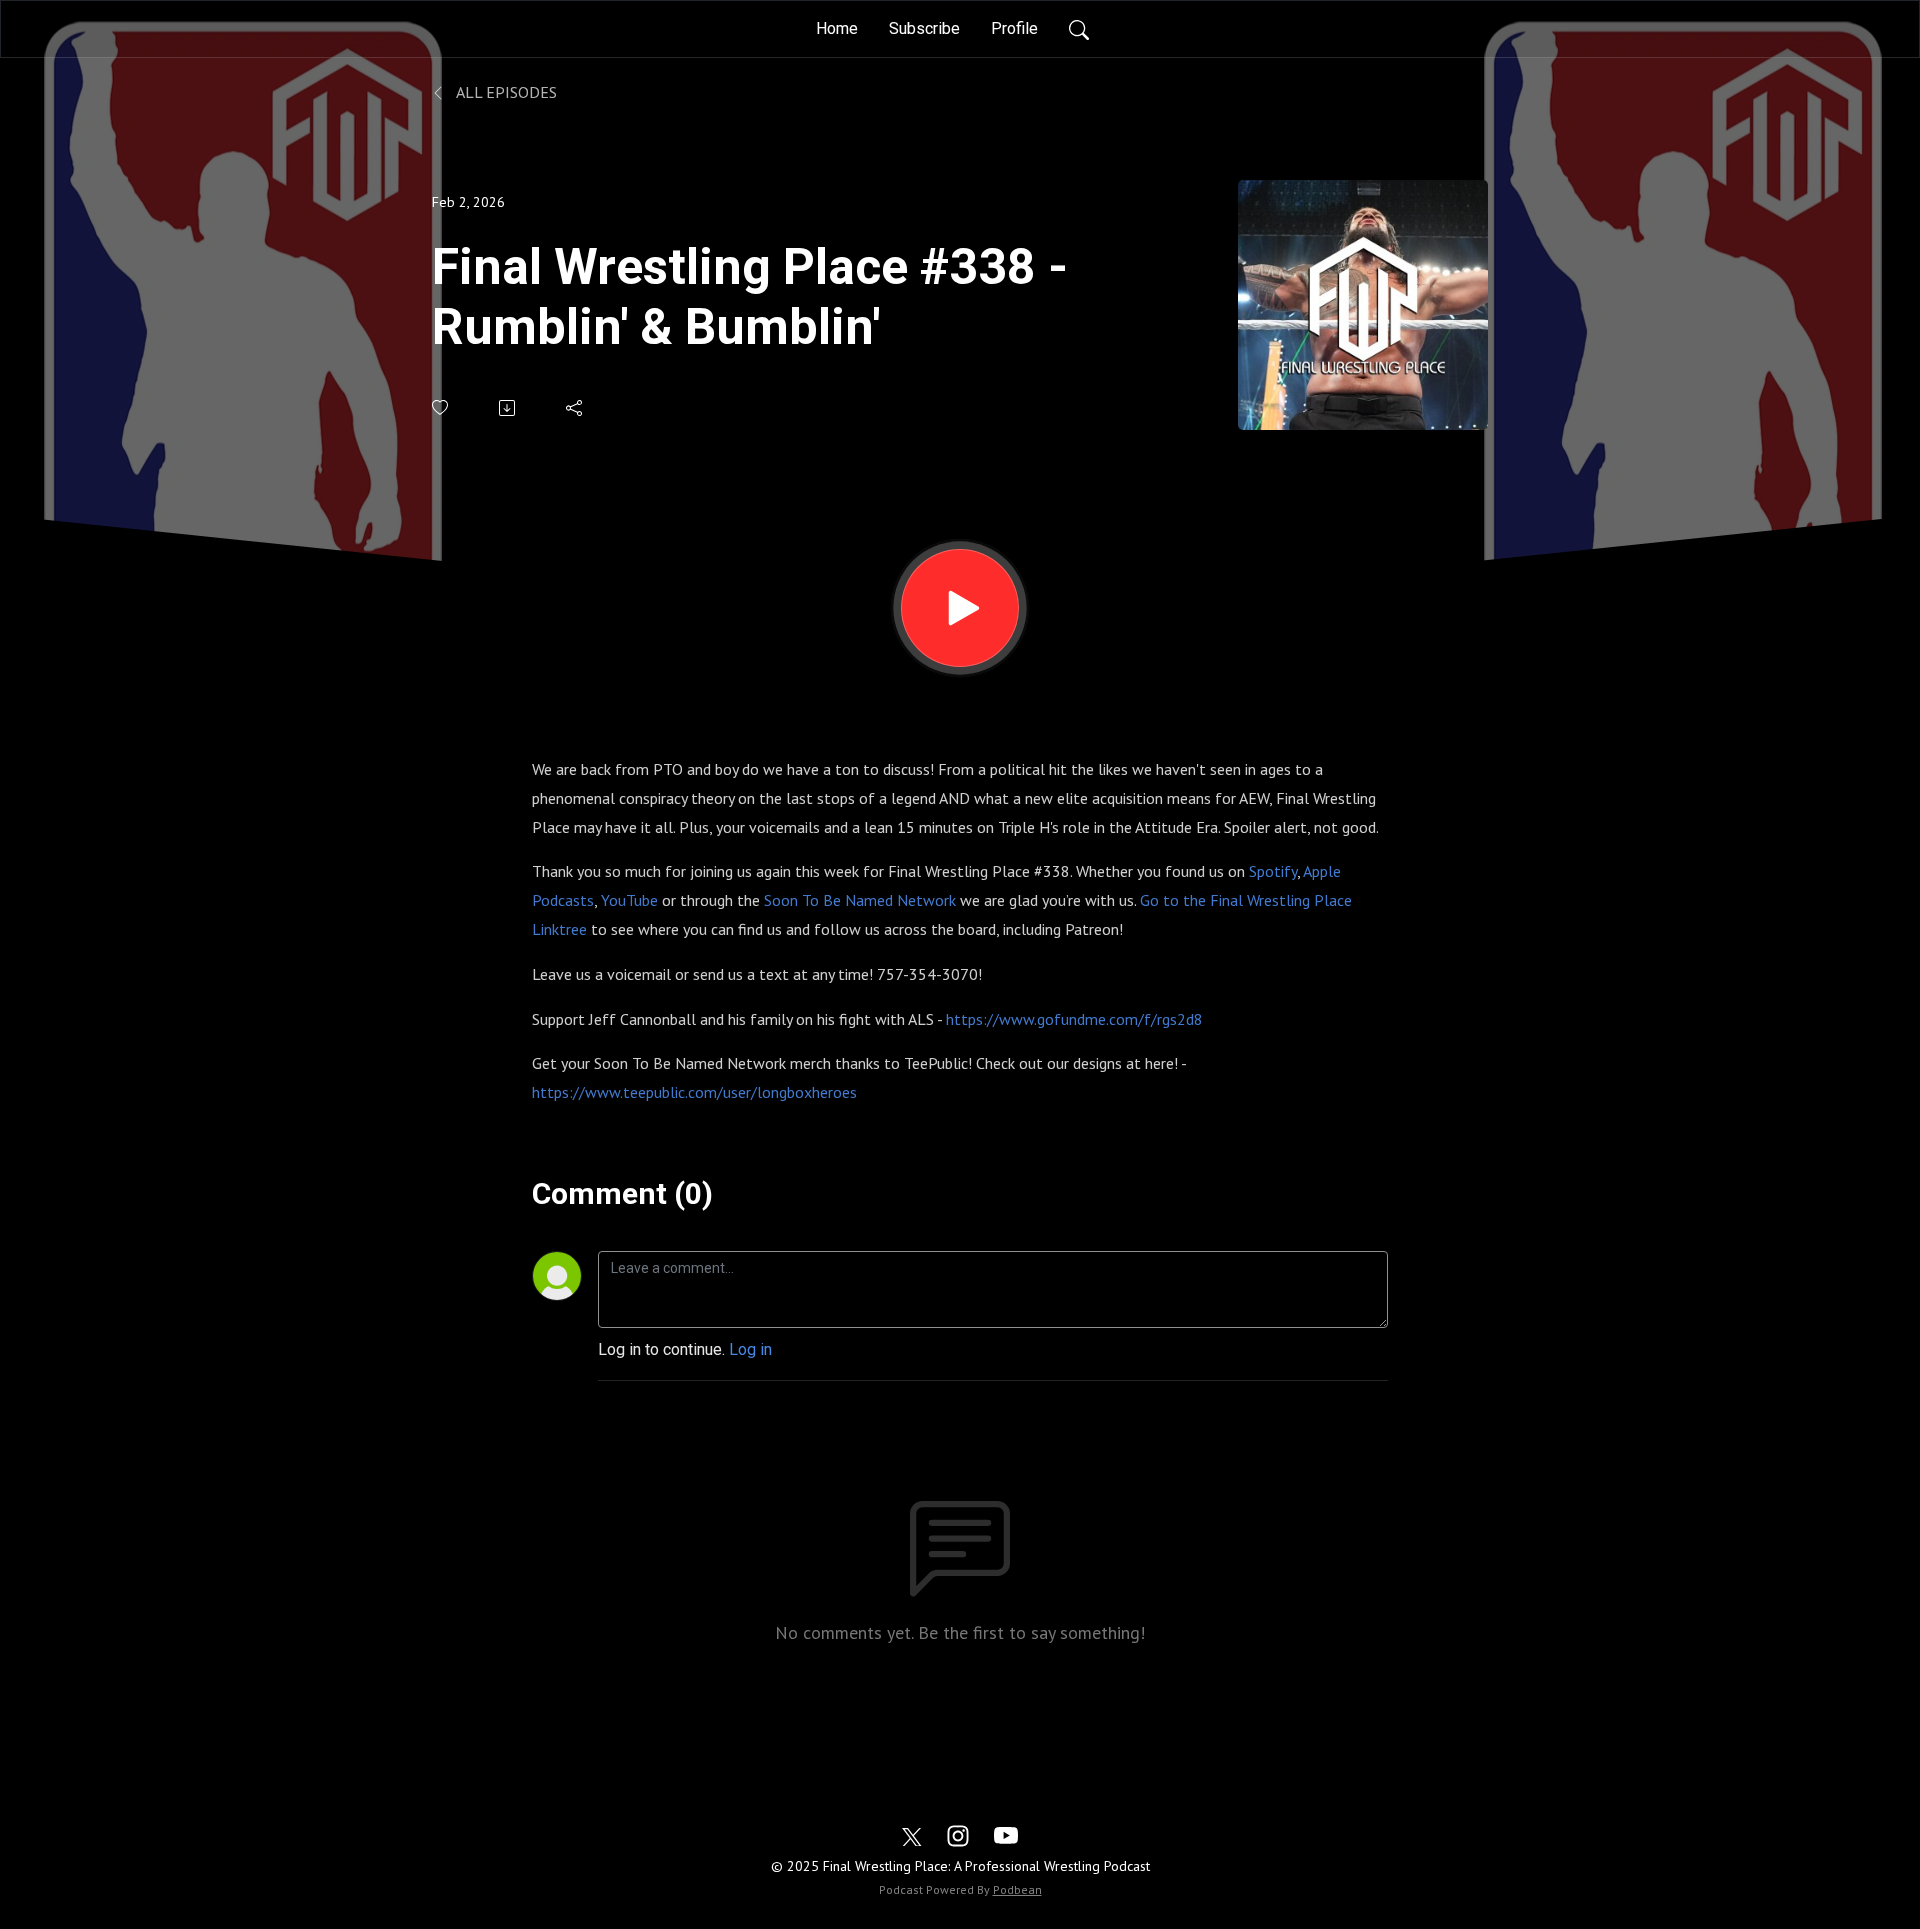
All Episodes (505, 92)
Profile (1014, 28)
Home (837, 28)
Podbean (1017, 1889)
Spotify (1273, 871)
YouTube (629, 900)
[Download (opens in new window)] (508, 408)
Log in (750, 1349)
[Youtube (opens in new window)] (1006, 1834)
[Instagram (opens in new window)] (958, 1834)
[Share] (575, 408)
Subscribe (924, 28)
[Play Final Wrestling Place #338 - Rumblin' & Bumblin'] (960, 608)
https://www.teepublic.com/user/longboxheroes (694, 1092)
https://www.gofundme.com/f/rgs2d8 (1074, 1019)
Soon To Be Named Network (860, 900)
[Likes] (441, 407)
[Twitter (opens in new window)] (912, 1834)
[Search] (1079, 29)
